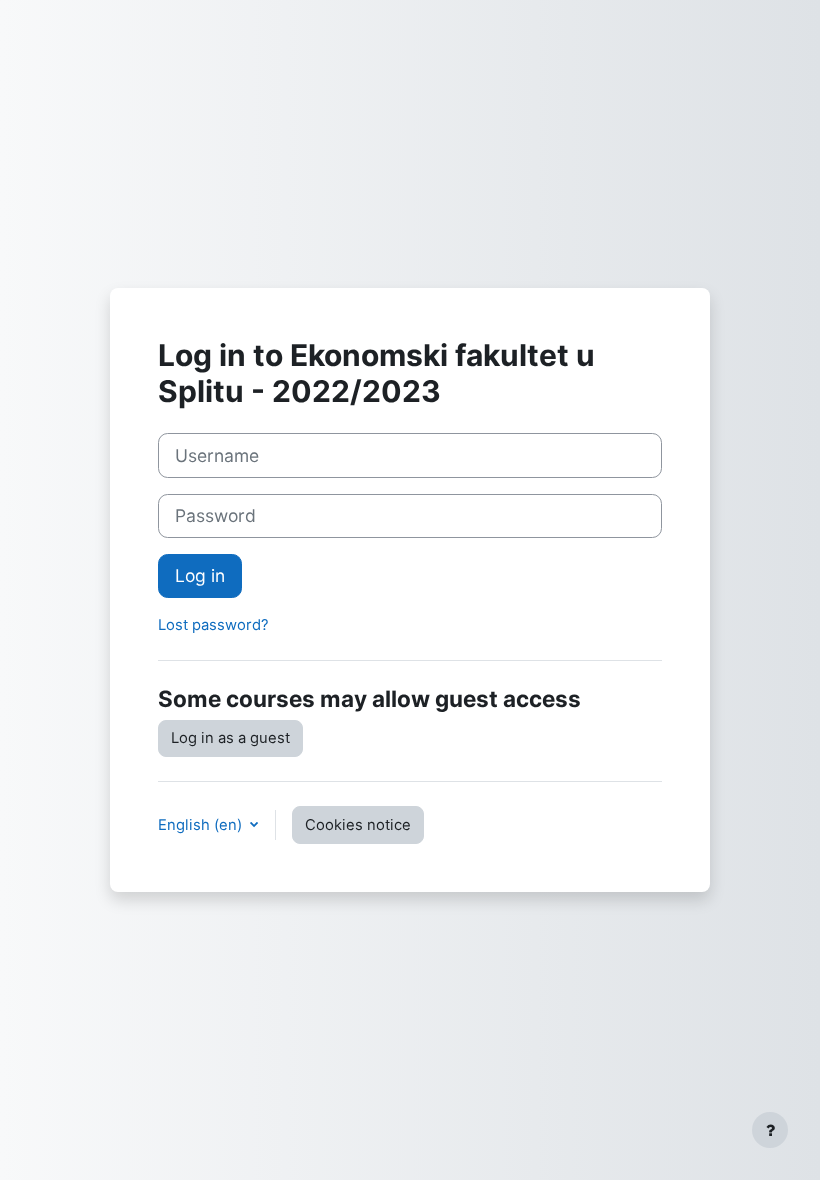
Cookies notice (358, 825)
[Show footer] (770, 1130)
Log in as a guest (230, 738)
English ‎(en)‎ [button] (202, 825)
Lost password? (213, 625)
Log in (200, 575)
